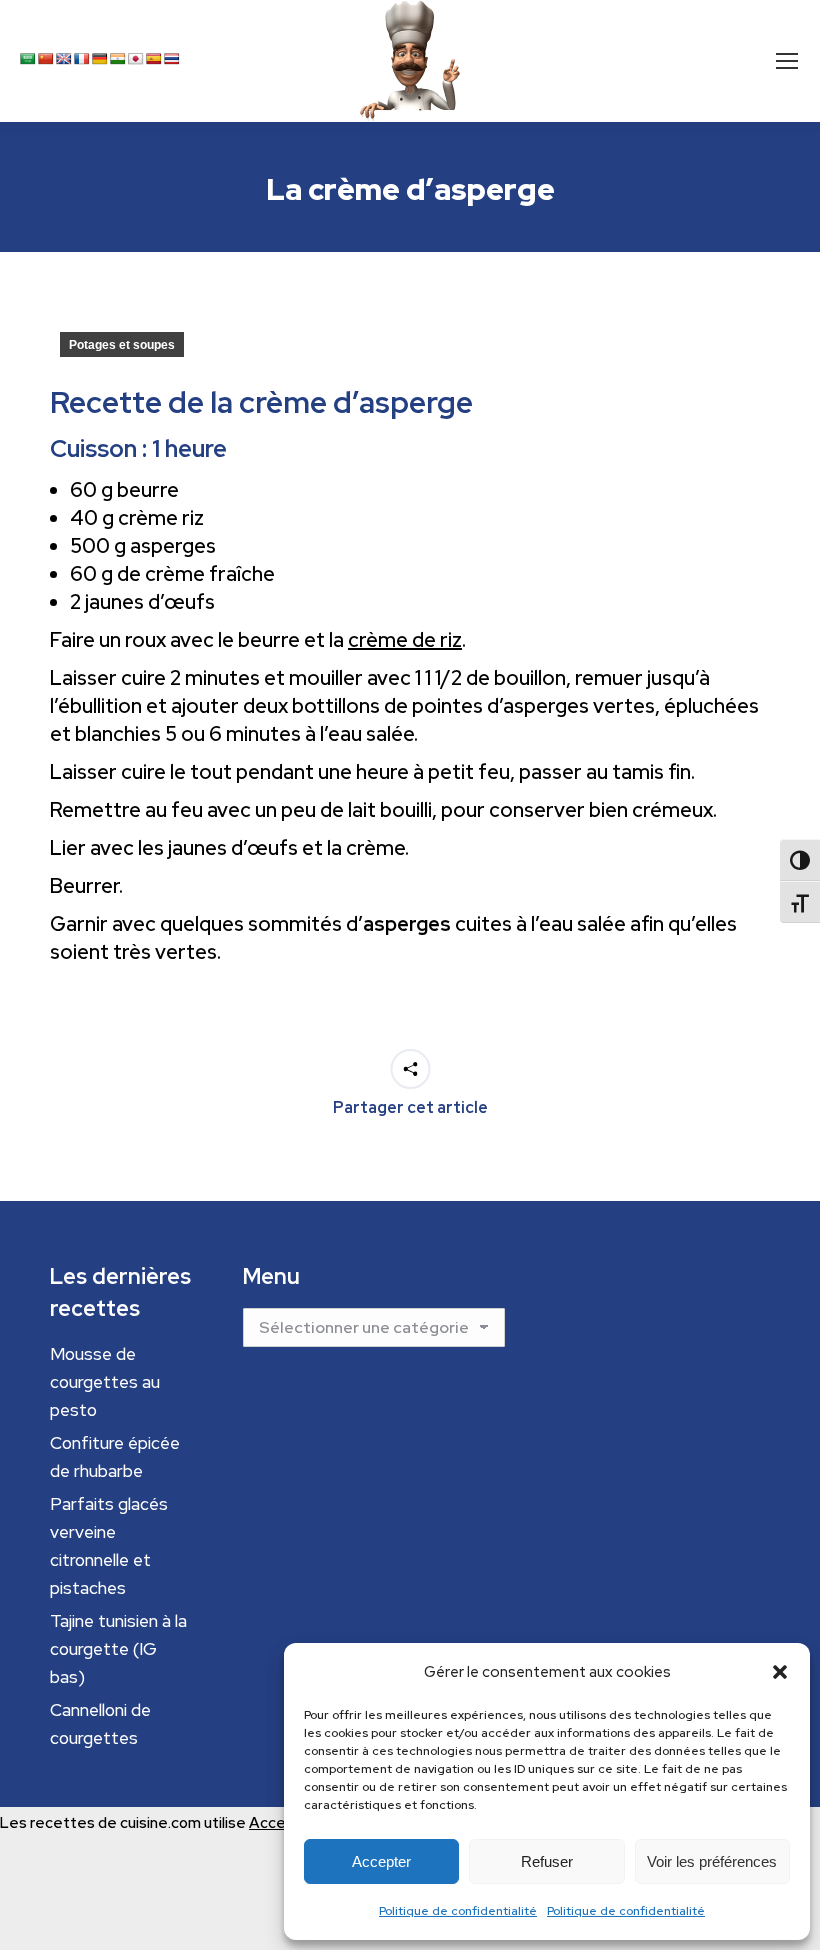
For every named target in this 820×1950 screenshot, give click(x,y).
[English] (64, 59)
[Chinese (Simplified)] (46, 59)
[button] (780, 1672)
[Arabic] (28, 59)
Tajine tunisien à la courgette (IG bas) (118, 1649)
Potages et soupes (122, 345)
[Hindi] (118, 59)
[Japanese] (136, 59)
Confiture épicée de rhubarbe (115, 1457)
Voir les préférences (712, 1861)
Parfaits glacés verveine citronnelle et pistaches (109, 1546)
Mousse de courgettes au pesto (105, 1382)
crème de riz (405, 640)
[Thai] (172, 59)
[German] (100, 59)
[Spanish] (154, 59)
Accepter (381, 1861)
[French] (82, 59)
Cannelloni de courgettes (100, 1724)
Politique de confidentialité (458, 1911)
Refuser (547, 1861)
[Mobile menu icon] (787, 61)
